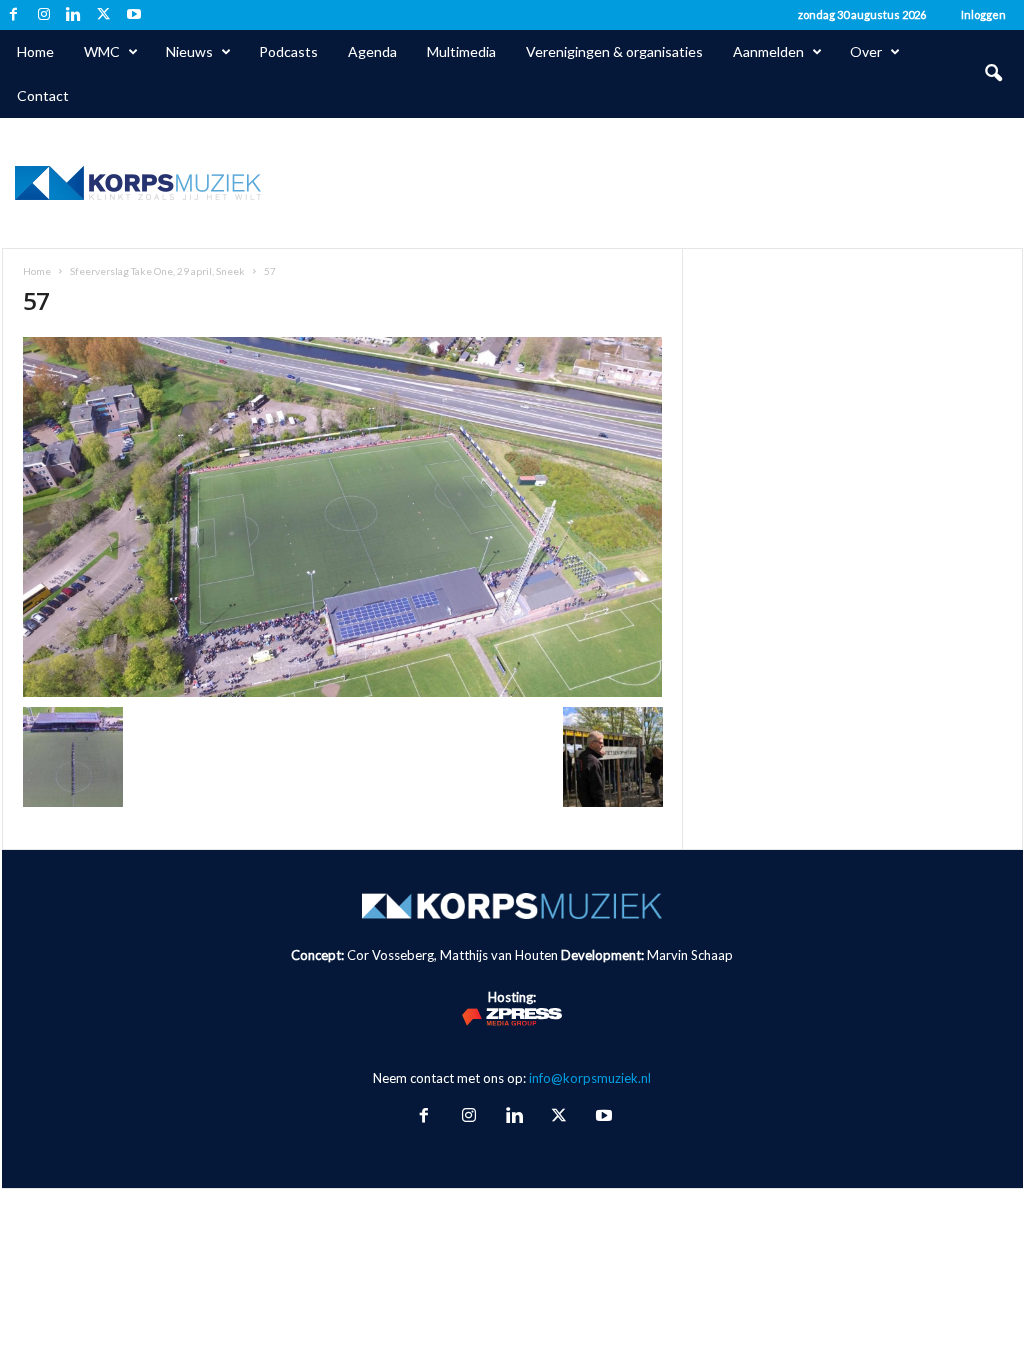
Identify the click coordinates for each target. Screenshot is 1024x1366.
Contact (43, 95)
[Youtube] (134, 15)
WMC (102, 51)
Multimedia (461, 51)
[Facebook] (14, 15)
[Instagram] (44, 15)
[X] (104, 15)
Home (35, 51)
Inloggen (983, 14)
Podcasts (288, 51)
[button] (993, 74)
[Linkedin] (74, 15)
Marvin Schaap (690, 955)
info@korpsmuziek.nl (590, 1078)
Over (866, 51)
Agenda (372, 51)
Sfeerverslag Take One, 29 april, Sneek (157, 271)
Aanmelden (768, 51)
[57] (343, 517)
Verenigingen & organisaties (614, 51)
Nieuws (189, 51)
